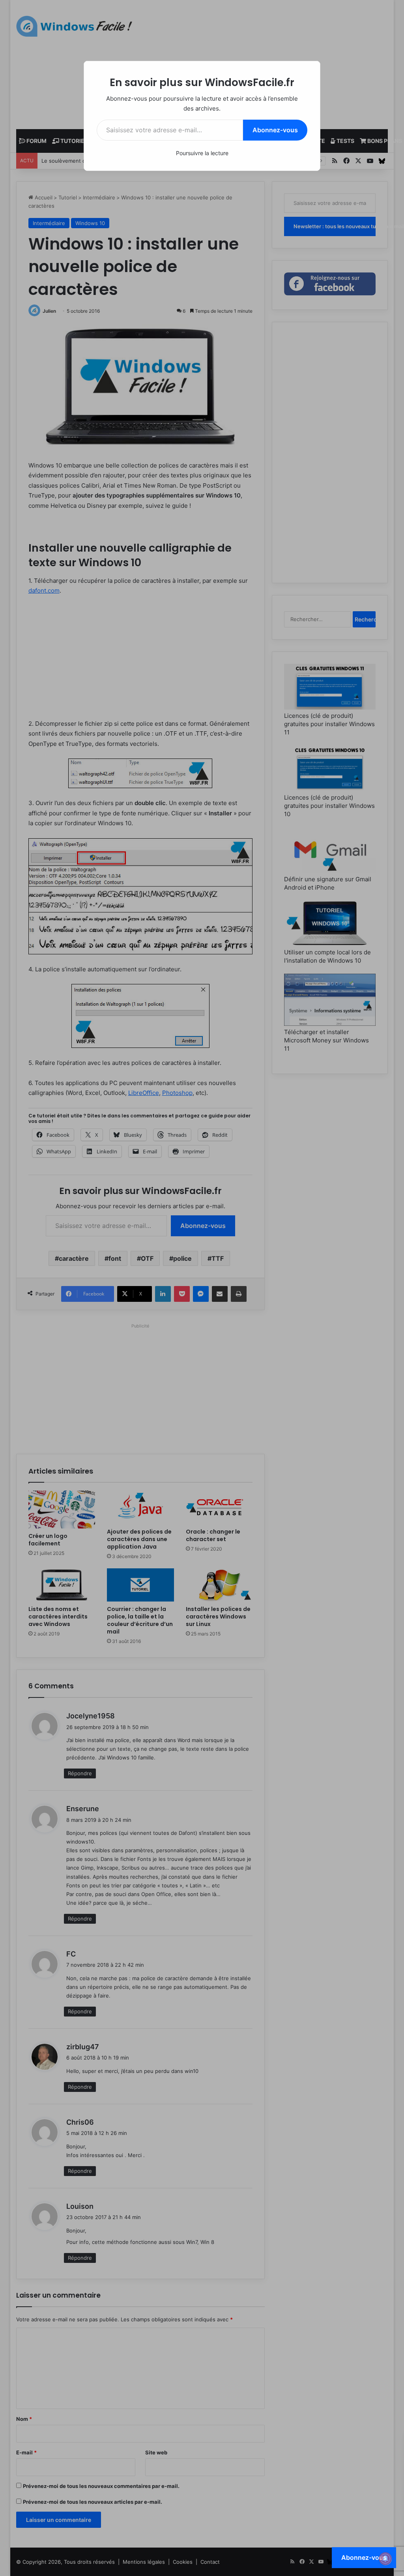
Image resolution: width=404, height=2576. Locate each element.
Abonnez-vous (275, 130)
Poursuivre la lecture (202, 153)
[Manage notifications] (385, 2559)
